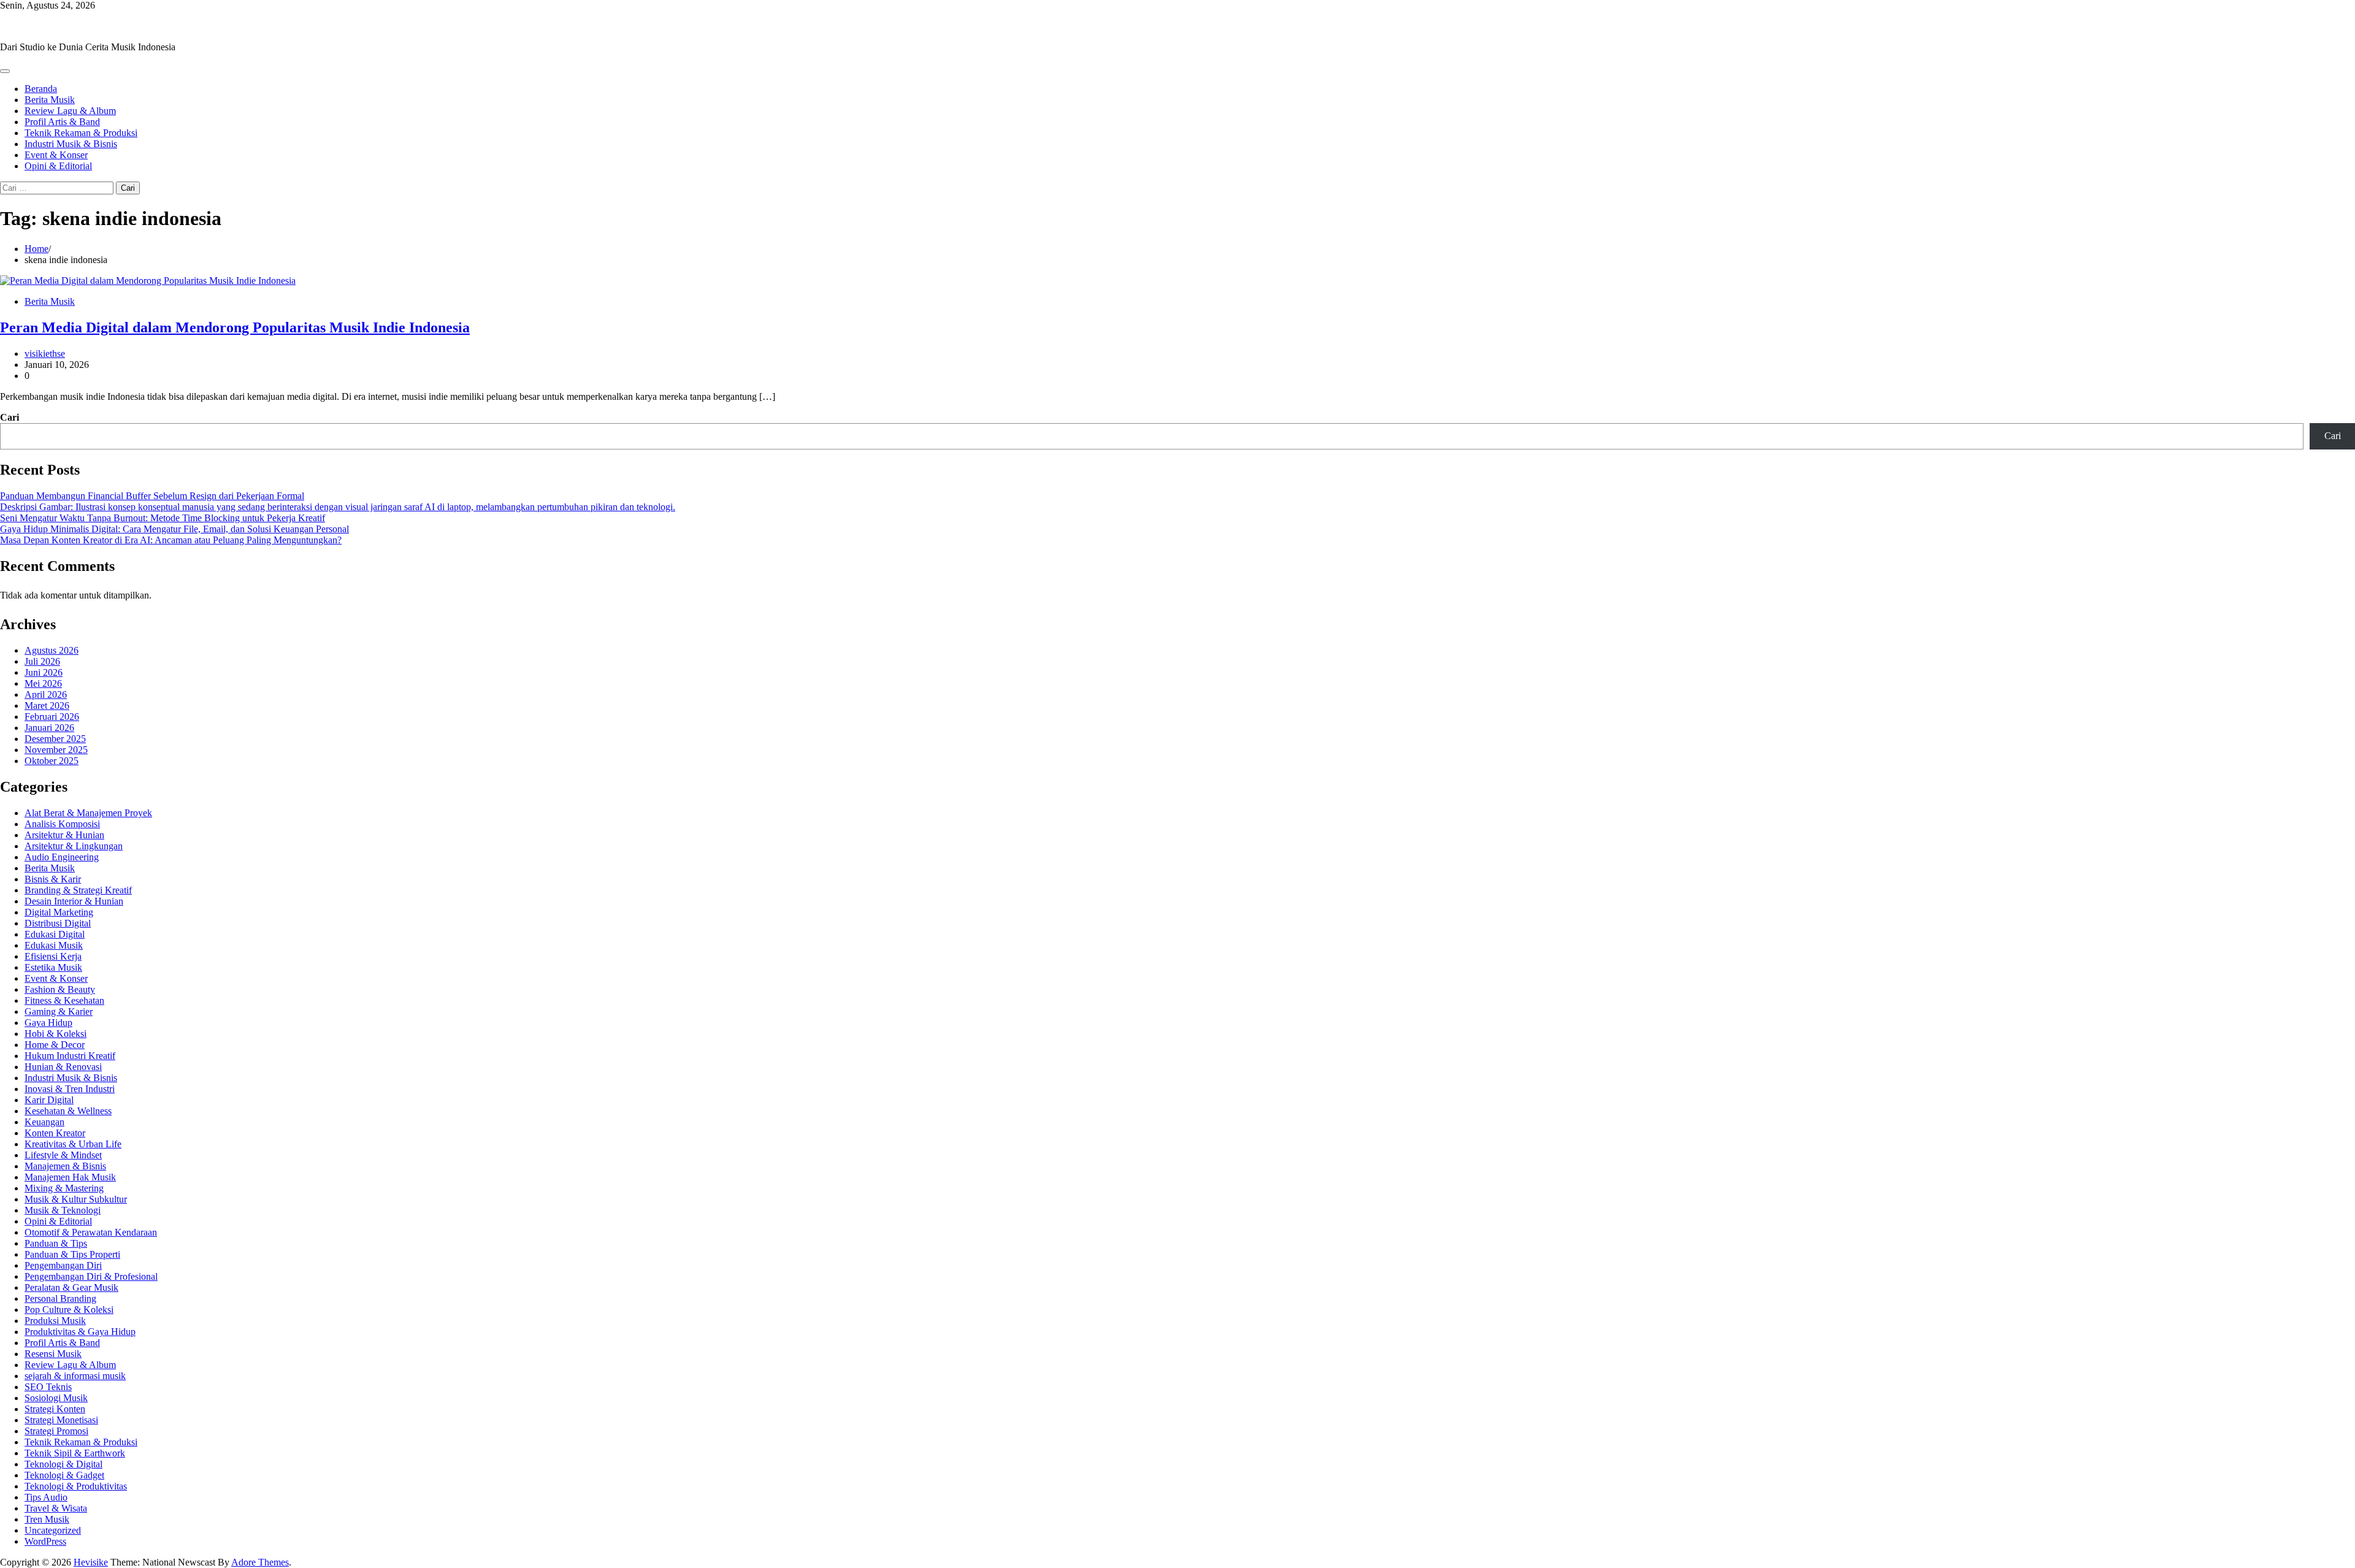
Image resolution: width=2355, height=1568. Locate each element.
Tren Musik (47, 1519)
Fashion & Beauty (60, 989)
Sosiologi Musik (56, 1398)
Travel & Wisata (56, 1508)
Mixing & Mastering (64, 1188)
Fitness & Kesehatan (64, 1000)
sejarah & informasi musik (75, 1376)
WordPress (45, 1541)
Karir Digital (49, 1100)
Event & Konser (56, 155)
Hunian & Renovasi (63, 1067)
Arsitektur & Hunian (64, 835)
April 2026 (46, 694)
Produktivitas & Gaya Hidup (80, 1332)
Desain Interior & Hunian (74, 901)
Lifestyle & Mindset (63, 1155)
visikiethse (45, 354)
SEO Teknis (48, 1387)
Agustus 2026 (52, 650)
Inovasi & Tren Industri (70, 1089)
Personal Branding (60, 1298)
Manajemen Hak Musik (70, 1177)
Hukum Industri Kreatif (70, 1056)
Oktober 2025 (52, 761)
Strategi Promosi (56, 1431)
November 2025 (56, 750)
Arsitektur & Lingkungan (74, 846)
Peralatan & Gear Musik (71, 1287)
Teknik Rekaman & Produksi (81, 133)
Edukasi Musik (54, 945)
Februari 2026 (52, 717)
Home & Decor (55, 1045)
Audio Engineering (62, 857)
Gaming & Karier (59, 1012)
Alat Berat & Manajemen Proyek (88, 813)
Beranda (41, 89)
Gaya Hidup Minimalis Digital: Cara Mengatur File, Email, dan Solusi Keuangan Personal (174, 529)
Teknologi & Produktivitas (76, 1486)
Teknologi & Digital (63, 1464)
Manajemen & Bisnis (65, 1166)
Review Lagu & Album (70, 111)
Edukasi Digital (55, 934)
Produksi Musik (55, 1321)
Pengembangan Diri (63, 1265)
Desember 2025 (55, 739)
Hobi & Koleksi (56, 1034)
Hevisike (17, 26)
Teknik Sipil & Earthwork (75, 1453)
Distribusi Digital (58, 923)
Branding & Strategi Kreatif (78, 890)
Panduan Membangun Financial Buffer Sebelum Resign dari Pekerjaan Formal (152, 496)
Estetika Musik (53, 967)
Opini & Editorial (58, 166)
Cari (10, 417)
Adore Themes (260, 1562)
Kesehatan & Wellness (68, 1111)
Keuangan (44, 1122)
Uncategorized (53, 1530)
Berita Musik (50, 100)
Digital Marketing (59, 912)
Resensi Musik (53, 1354)
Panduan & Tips (56, 1243)
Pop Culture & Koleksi (69, 1310)
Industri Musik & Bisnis (71, 144)
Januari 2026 (49, 728)
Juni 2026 (44, 672)
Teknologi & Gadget (64, 1475)
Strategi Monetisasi (61, 1420)
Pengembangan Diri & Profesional (91, 1276)
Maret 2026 (47, 706)
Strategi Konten (55, 1409)
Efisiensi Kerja (53, 956)
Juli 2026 (42, 661)
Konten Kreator (55, 1133)
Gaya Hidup (48, 1023)
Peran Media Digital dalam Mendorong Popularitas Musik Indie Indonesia (235, 327)
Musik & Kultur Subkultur (76, 1199)
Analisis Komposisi (62, 824)
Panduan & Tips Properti (72, 1254)
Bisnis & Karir (53, 879)
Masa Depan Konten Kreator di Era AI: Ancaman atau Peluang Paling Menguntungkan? (171, 540)
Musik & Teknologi (63, 1210)
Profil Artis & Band (62, 122)
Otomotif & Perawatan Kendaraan (91, 1232)
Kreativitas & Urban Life (73, 1144)
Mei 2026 (43, 683)
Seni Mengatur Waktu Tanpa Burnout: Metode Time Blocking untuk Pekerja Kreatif (163, 518)
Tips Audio (46, 1497)
